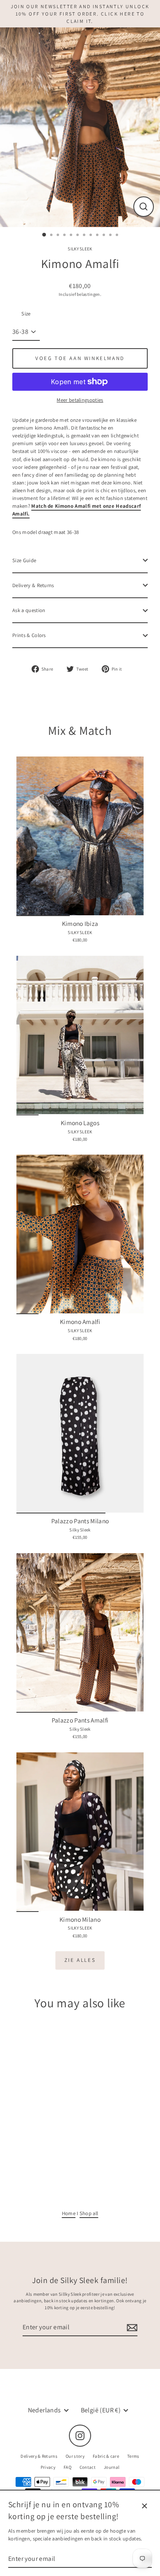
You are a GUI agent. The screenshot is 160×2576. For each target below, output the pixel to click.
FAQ (67, 2467)
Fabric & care (106, 2456)
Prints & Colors (29, 635)
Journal (112, 2467)
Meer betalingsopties (80, 400)
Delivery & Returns (33, 585)
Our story (75, 2456)
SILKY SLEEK (80, 249)
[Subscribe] (131, 2328)
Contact (88, 2467)
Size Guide (24, 560)
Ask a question (29, 610)
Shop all (89, 2213)
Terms (133, 2456)
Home (69, 2213)
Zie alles (80, 1960)
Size (26, 314)
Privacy (48, 2467)
